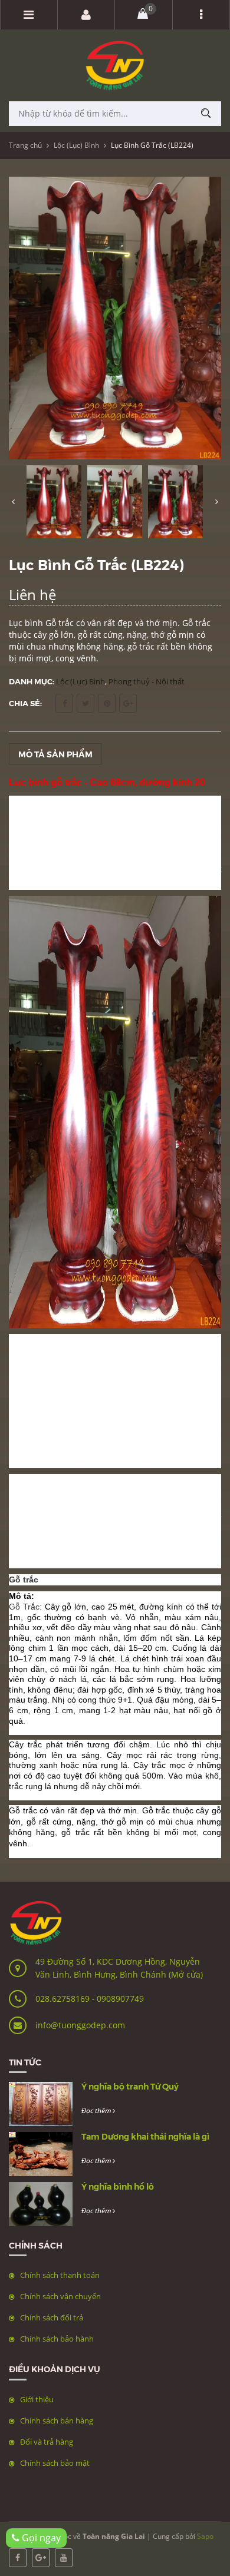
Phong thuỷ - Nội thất (147, 681)
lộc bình (99, 1407)
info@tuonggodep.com (80, 2025)
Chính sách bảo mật (55, 2463)
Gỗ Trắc (24, 1607)
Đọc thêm (97, 2110)
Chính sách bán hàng (57, 2421)
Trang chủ (25, 145)
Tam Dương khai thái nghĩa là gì (145, 2136)
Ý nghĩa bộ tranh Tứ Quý (130, 2086)
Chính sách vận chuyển (60, 2296)
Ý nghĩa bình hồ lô (118, 2186)
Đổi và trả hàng (47, 2442)
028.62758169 (64, 1999)
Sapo (205, 2536)
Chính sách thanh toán (60, 2275)
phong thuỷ (60, 1340)
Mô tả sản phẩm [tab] (55, 754)
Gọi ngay (40, 2538)
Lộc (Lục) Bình (76, 145)
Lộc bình (185, 1480)
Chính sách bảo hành (57, 2339)
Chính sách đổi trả (52, 2317)
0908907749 (120, 1999)
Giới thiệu (37, 2399)
